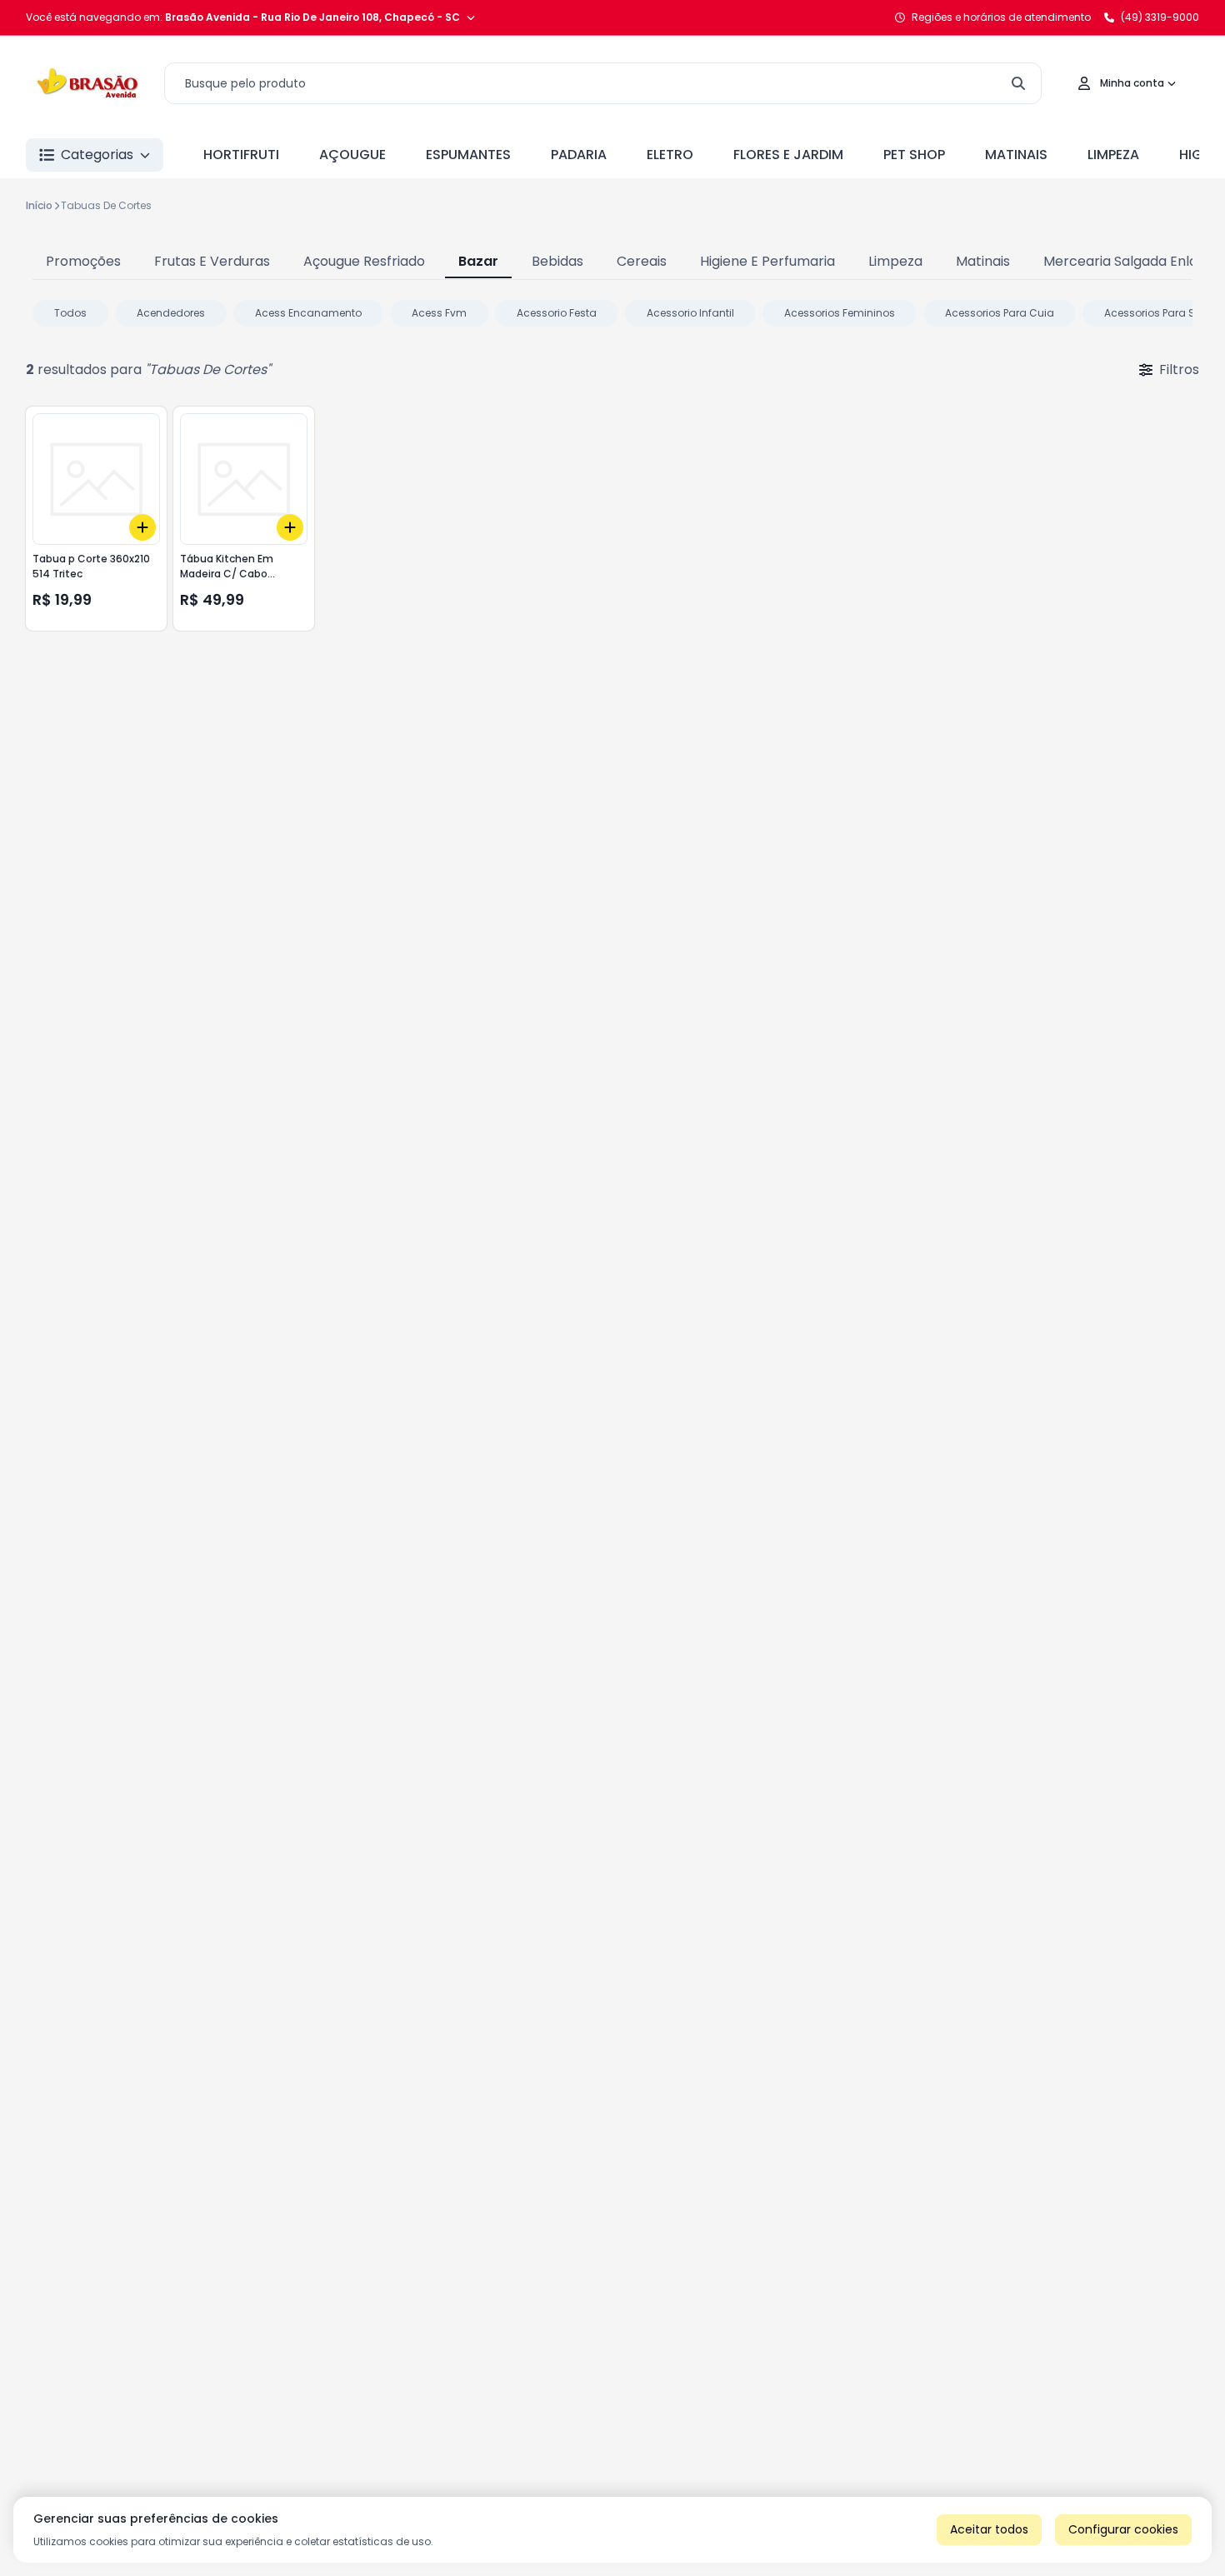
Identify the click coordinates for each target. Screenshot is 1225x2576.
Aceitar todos (989, 2529)
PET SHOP (914, 155)
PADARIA (579, 155)
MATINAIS (1016, 155)
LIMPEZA (1113, 155)
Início (39, 205)
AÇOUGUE (352, 155)
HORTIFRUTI (241, 155)
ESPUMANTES (468, 155)
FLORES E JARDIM (788, 155)
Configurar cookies (1123, 2529)
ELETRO (670, 155)
